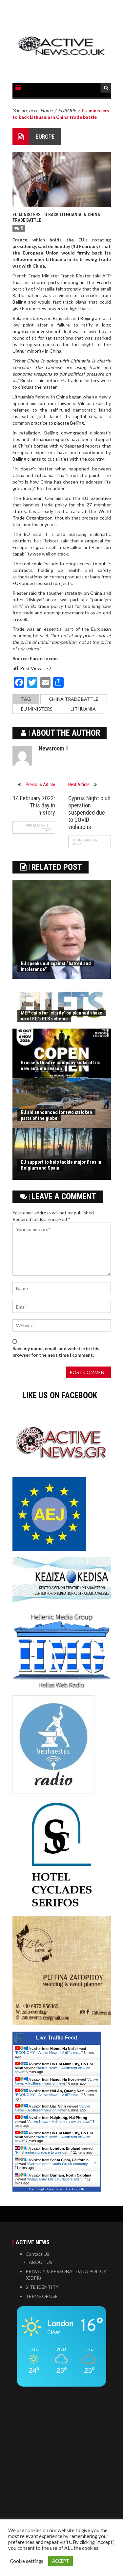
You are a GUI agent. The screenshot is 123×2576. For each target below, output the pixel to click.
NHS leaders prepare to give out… (43, 2152)
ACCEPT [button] (61, 2561)
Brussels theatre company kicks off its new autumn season (61, 1066)
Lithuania (83, 709)
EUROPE (45, 137)
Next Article (79, 785)
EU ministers (37, 709)
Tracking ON (75, 2189)
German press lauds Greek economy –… (61, 2164)
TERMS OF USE (42, 2296)
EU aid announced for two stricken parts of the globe (56, 1115)
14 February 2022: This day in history (34, 805)
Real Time (55, 2189)
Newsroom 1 (53, 748)
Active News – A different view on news (56, 2081)
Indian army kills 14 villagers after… (56, 2179)
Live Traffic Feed (57, 2038)
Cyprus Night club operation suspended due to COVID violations (89, 812)
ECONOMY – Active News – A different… (49, 2053)
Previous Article (40, 785)
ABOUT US (41, 2262)
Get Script (36, 2189)
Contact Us (37, 2254)
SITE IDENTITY (42, 2287)
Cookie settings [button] (27, 2561)
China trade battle (74, 699)
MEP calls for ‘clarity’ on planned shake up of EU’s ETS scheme (61, 1016)
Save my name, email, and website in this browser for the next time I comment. (56, 1352)
